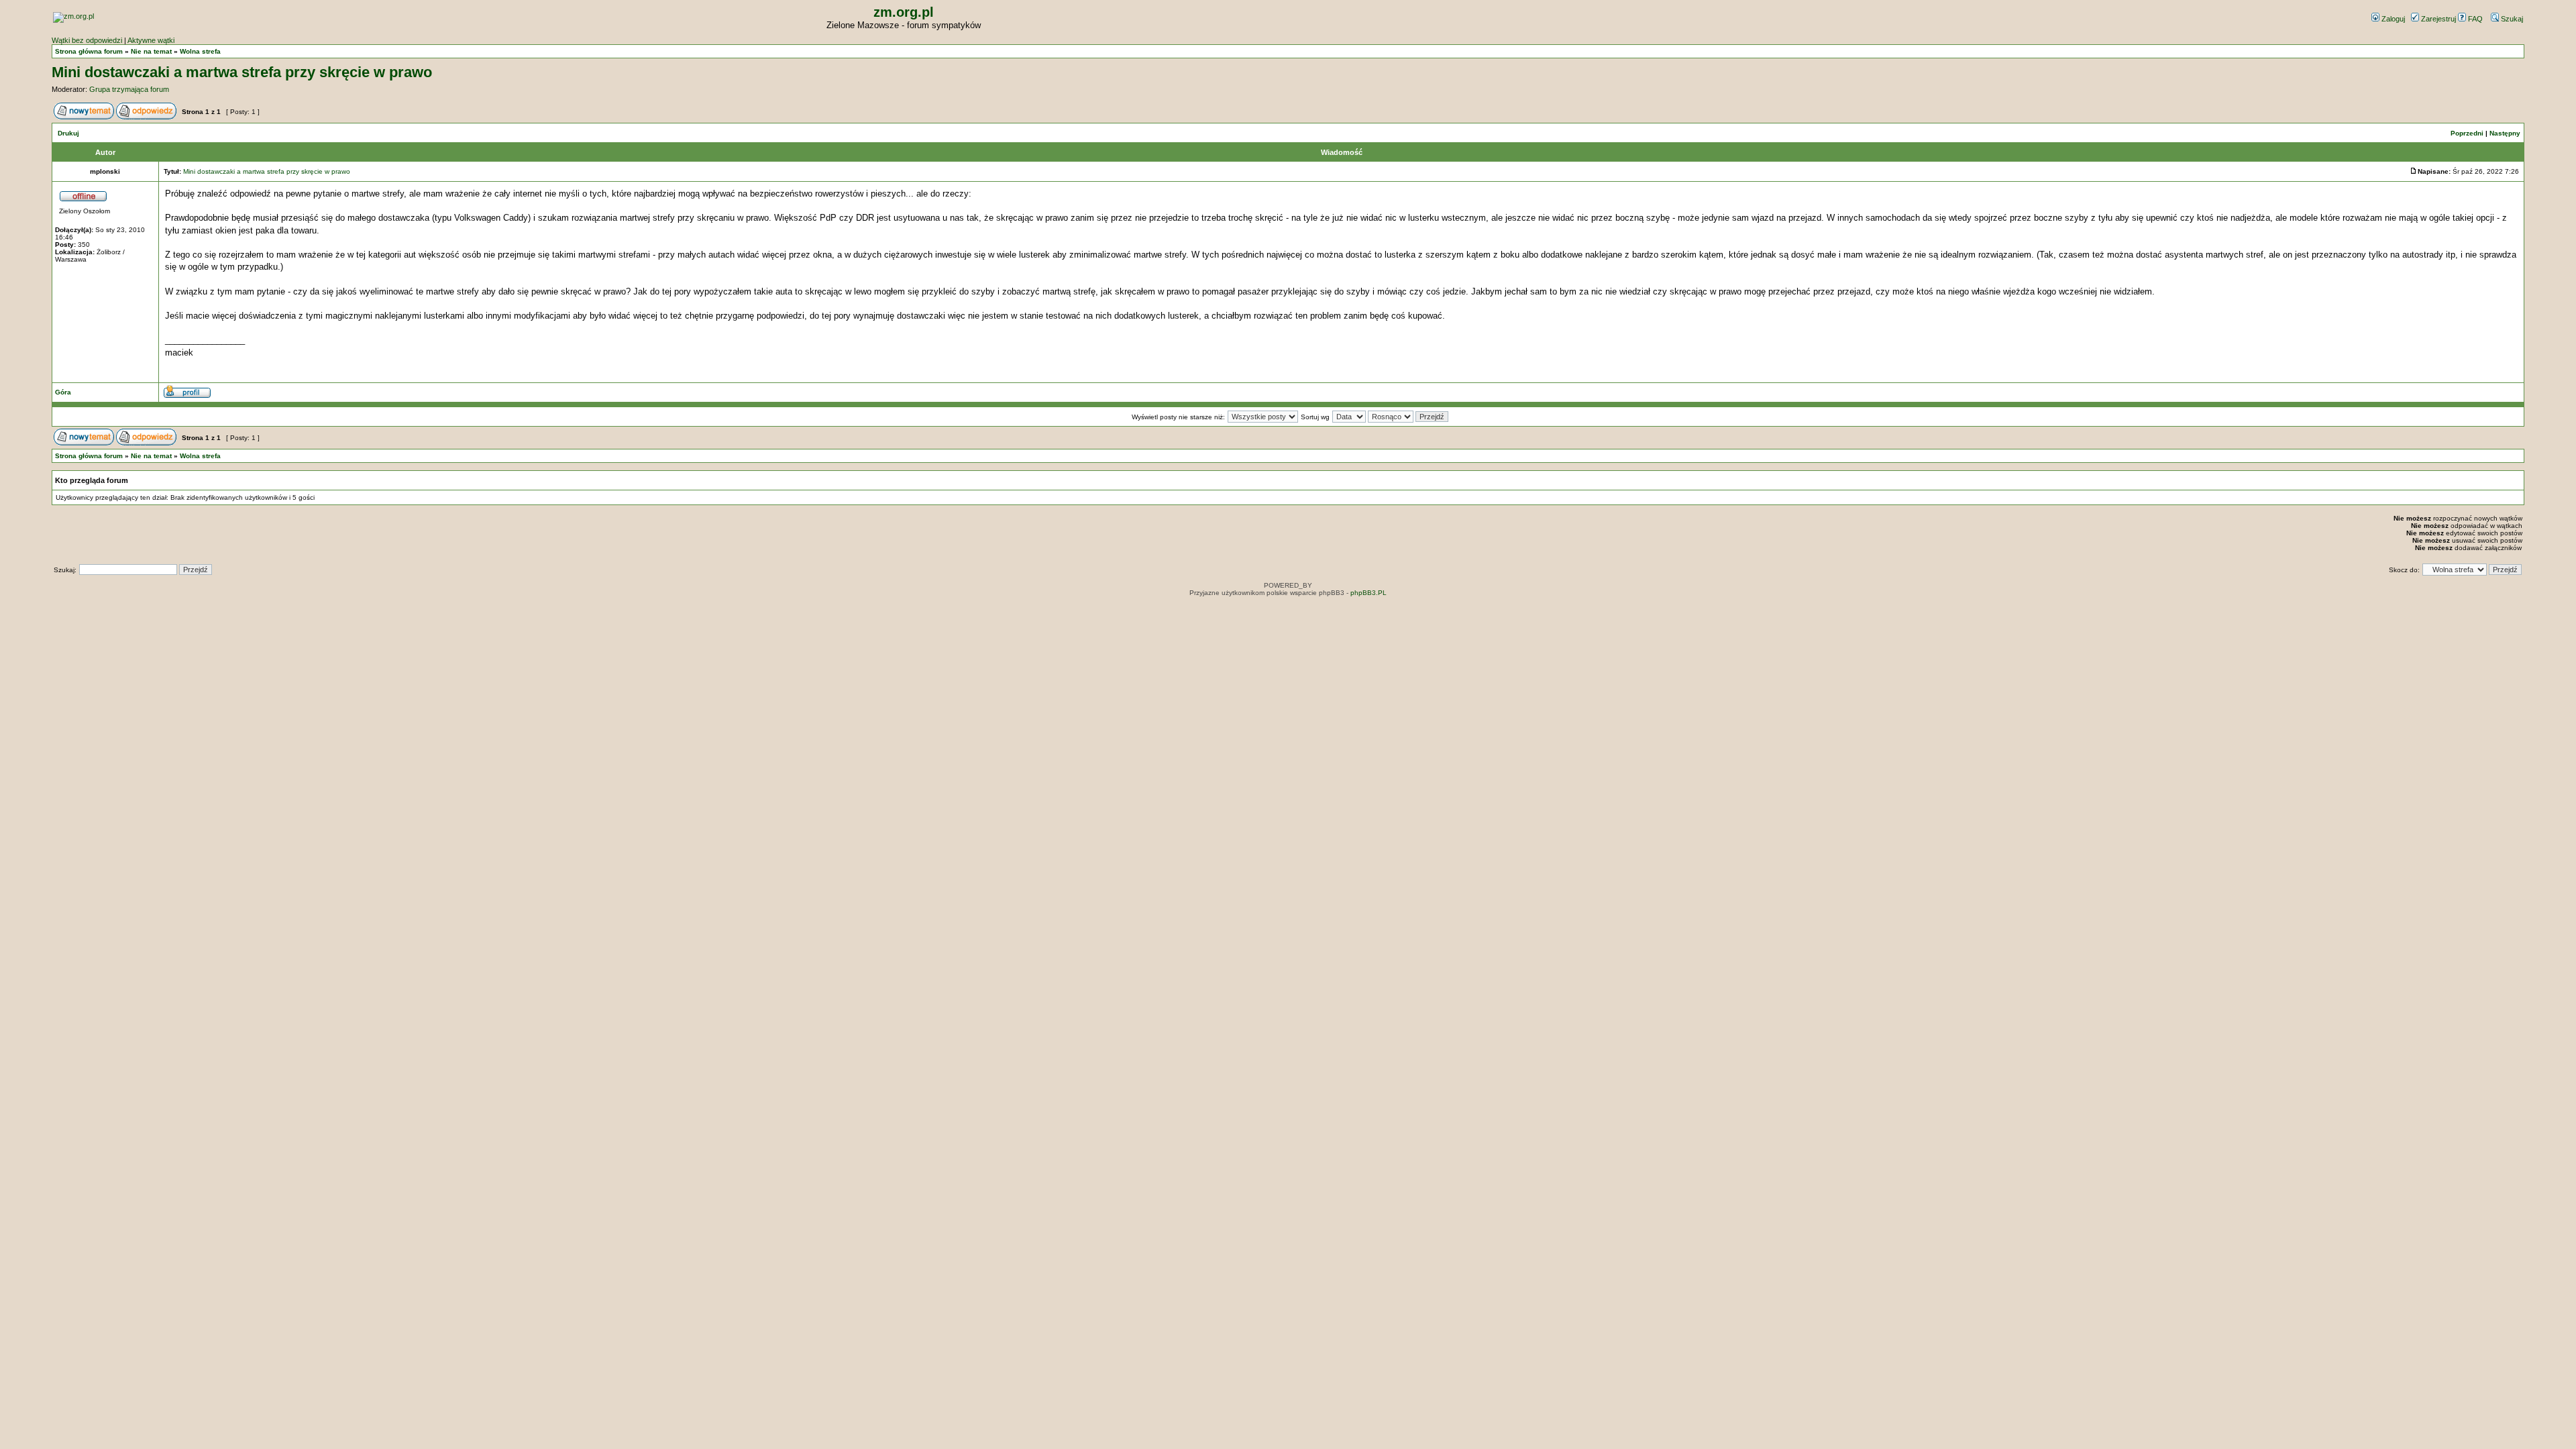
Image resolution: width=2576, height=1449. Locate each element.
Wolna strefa (200, 51)
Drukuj (68, 133)
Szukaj (2511, 19)
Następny (2505, 133)
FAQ (2474, 19)
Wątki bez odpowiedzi (87, 40)
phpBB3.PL (1368, 593)
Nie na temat (151, 51)
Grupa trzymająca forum (129, 89)
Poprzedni (2467, 133)
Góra (63, 392)
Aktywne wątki (151, 40)
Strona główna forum (89, 51)
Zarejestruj (2437, 19)
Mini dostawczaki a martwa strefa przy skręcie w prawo (242, 72)
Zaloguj (2392, 19)
